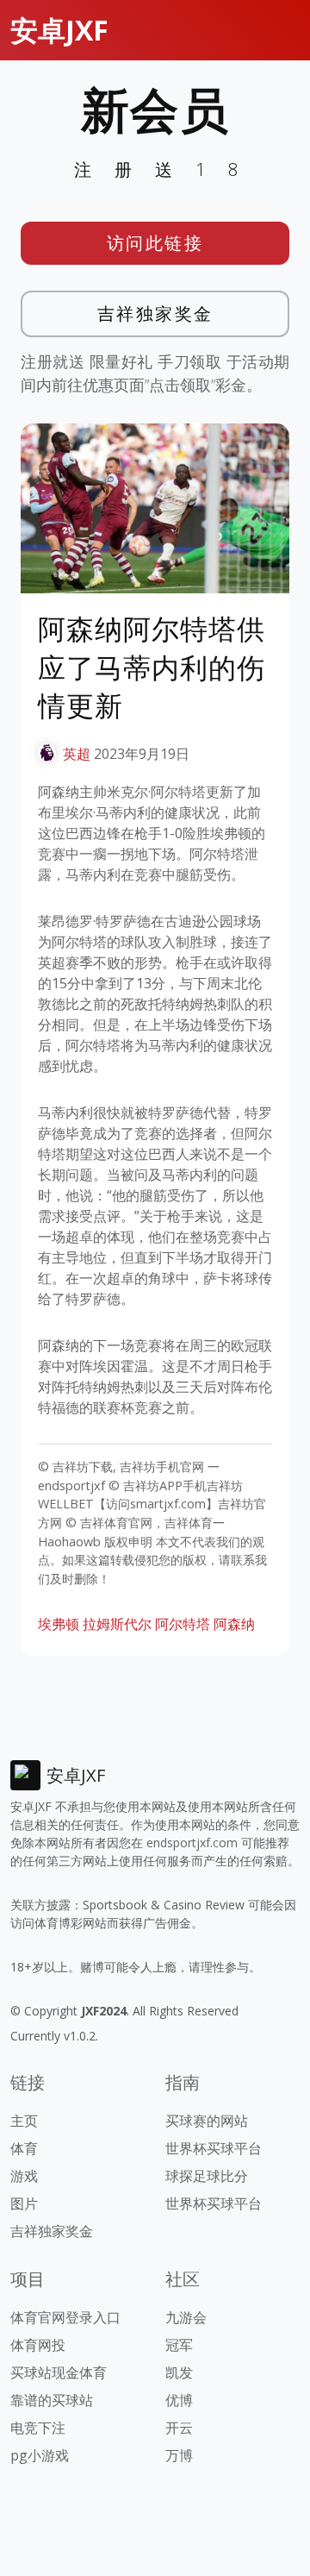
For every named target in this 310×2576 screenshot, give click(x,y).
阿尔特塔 (183, 1624)
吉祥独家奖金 (155, 313)
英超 (77, 754)
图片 (24, 2203)
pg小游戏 (40, 2455)
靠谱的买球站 (52, 2400)
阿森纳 (234, 1624)
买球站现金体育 (59, 2372)
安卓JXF (59, 30)
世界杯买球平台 (214, 2148)
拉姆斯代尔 (117, 1624)
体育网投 (38, 2345)
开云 (179, 2428)
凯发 (179, 2372)
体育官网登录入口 (65, 2317)
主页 (24, 2121)
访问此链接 (155, 243)
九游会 (186, 2317)
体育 (24, 2148)
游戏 (24, 2176)
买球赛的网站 (207, 2121)
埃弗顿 (59, 1624)
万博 (179, 2455)
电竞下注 (38, 2428)
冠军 (179, 2345)
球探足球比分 (207, 2176)
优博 (179, 2400)
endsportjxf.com (192, 1843)
